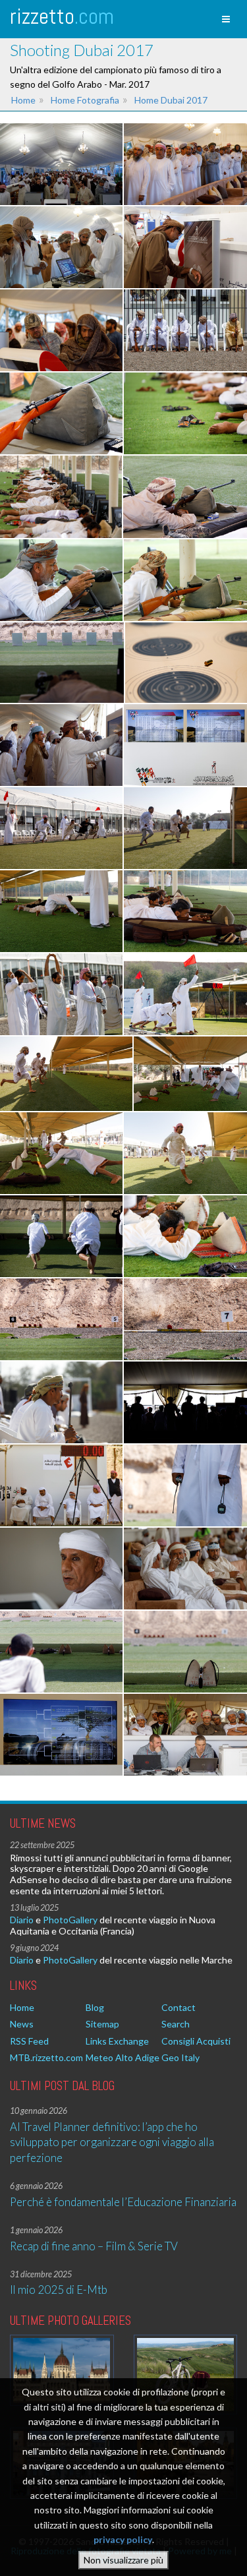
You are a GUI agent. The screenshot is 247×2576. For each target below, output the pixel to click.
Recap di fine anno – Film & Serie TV (94, 2246)
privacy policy (123, 2539)
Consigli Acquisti (196, 2041)
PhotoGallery (70, 1920)
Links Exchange (117, 2041)
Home (23, 100)
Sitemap (102, 2024)
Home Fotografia (85, 100)
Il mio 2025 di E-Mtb (59, 2290)
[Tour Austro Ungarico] (62, 2370)
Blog (95, 2007)
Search (176, 2024)
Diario (22, 1920)
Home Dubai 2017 (171, 100)
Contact (178, 2007)
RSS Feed (29, 2041)
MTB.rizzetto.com (46, 2057)
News (22, 2024)
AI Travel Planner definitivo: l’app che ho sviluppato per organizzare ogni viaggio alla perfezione (112, 2142)
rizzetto (62, 16)
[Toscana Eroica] (186, 2375)
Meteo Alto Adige (123, 2057)
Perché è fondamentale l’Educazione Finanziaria (123, 2202)
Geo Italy (180, 2057)
